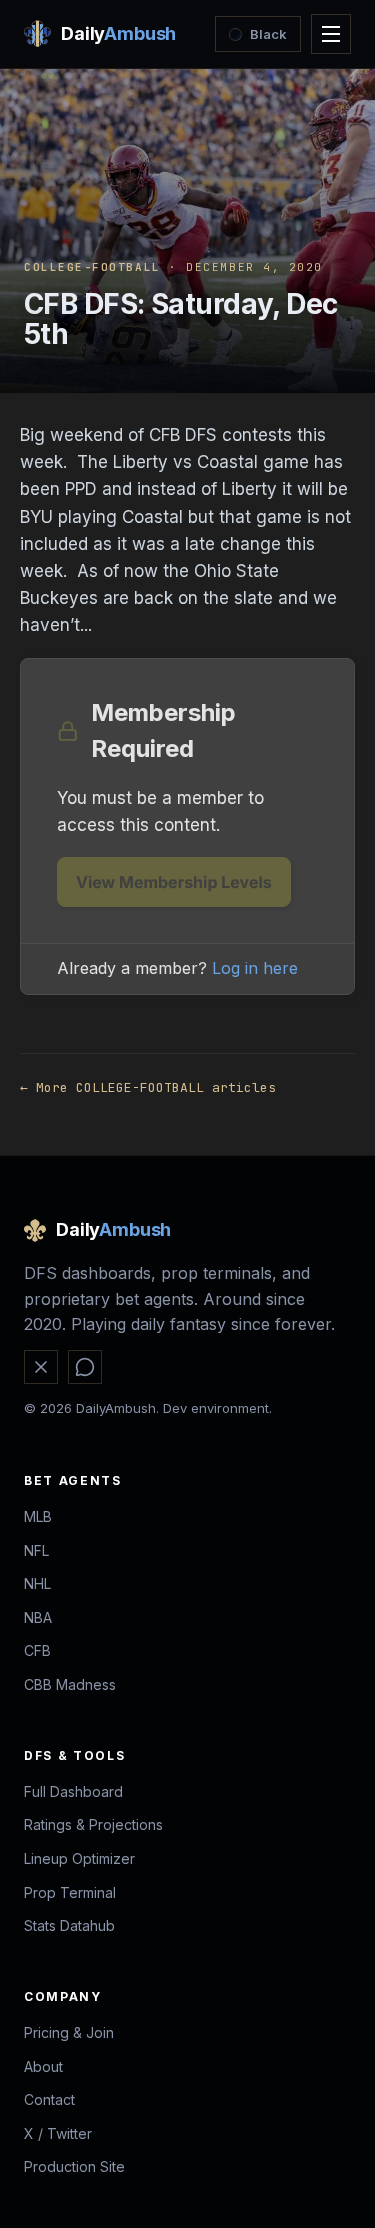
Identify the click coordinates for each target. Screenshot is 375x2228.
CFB (37, 1650)
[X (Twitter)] (41, 1367)
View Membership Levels (174, 882)
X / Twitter (58, 2133)
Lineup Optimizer (79, 1858)
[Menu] (331, 34)
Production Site (74, 2166)
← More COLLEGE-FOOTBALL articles (148, 1087)
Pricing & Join (69, 2032)
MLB (38, 1516)
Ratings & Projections (93, 1824)
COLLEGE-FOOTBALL (92, 267)
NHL (37, 1583)
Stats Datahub (69, 1925)
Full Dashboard (73, 1791)
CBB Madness (70, 1684)
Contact (49, 2099)
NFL (36, 1550)
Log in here (255, 968)
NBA (38, 1617)
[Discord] (85, 1367)
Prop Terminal (70, 1892)
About (43, 2066)
